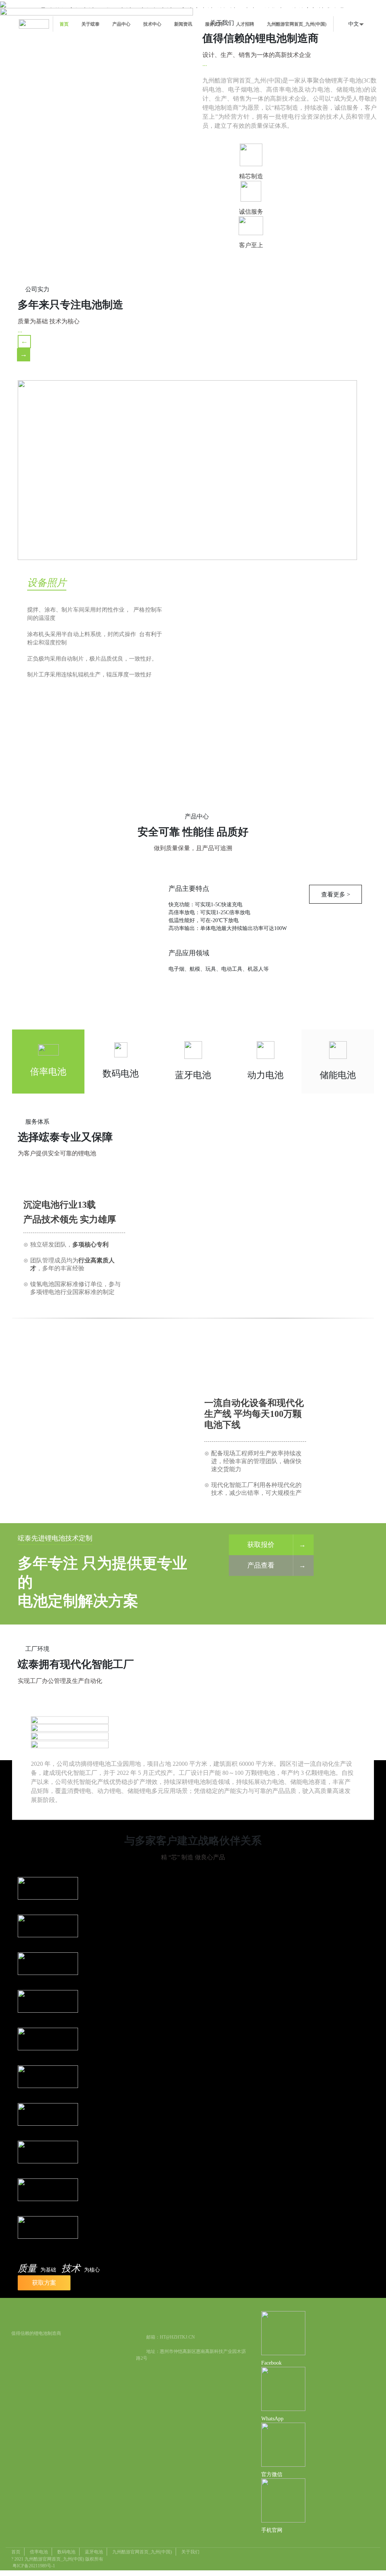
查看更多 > (95, 735)
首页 (64, 24)
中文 (354, 24)
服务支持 (214, 24)
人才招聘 (245, 24)
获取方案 (44, 2283)
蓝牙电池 (94, 2552)
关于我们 (190, 2552)
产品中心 (121, 24)
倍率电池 (39, 2552)
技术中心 (152, 24)
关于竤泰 (90, 24)
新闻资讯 (183, 24)
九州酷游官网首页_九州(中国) (297, 24)
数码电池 (66, 2552)
